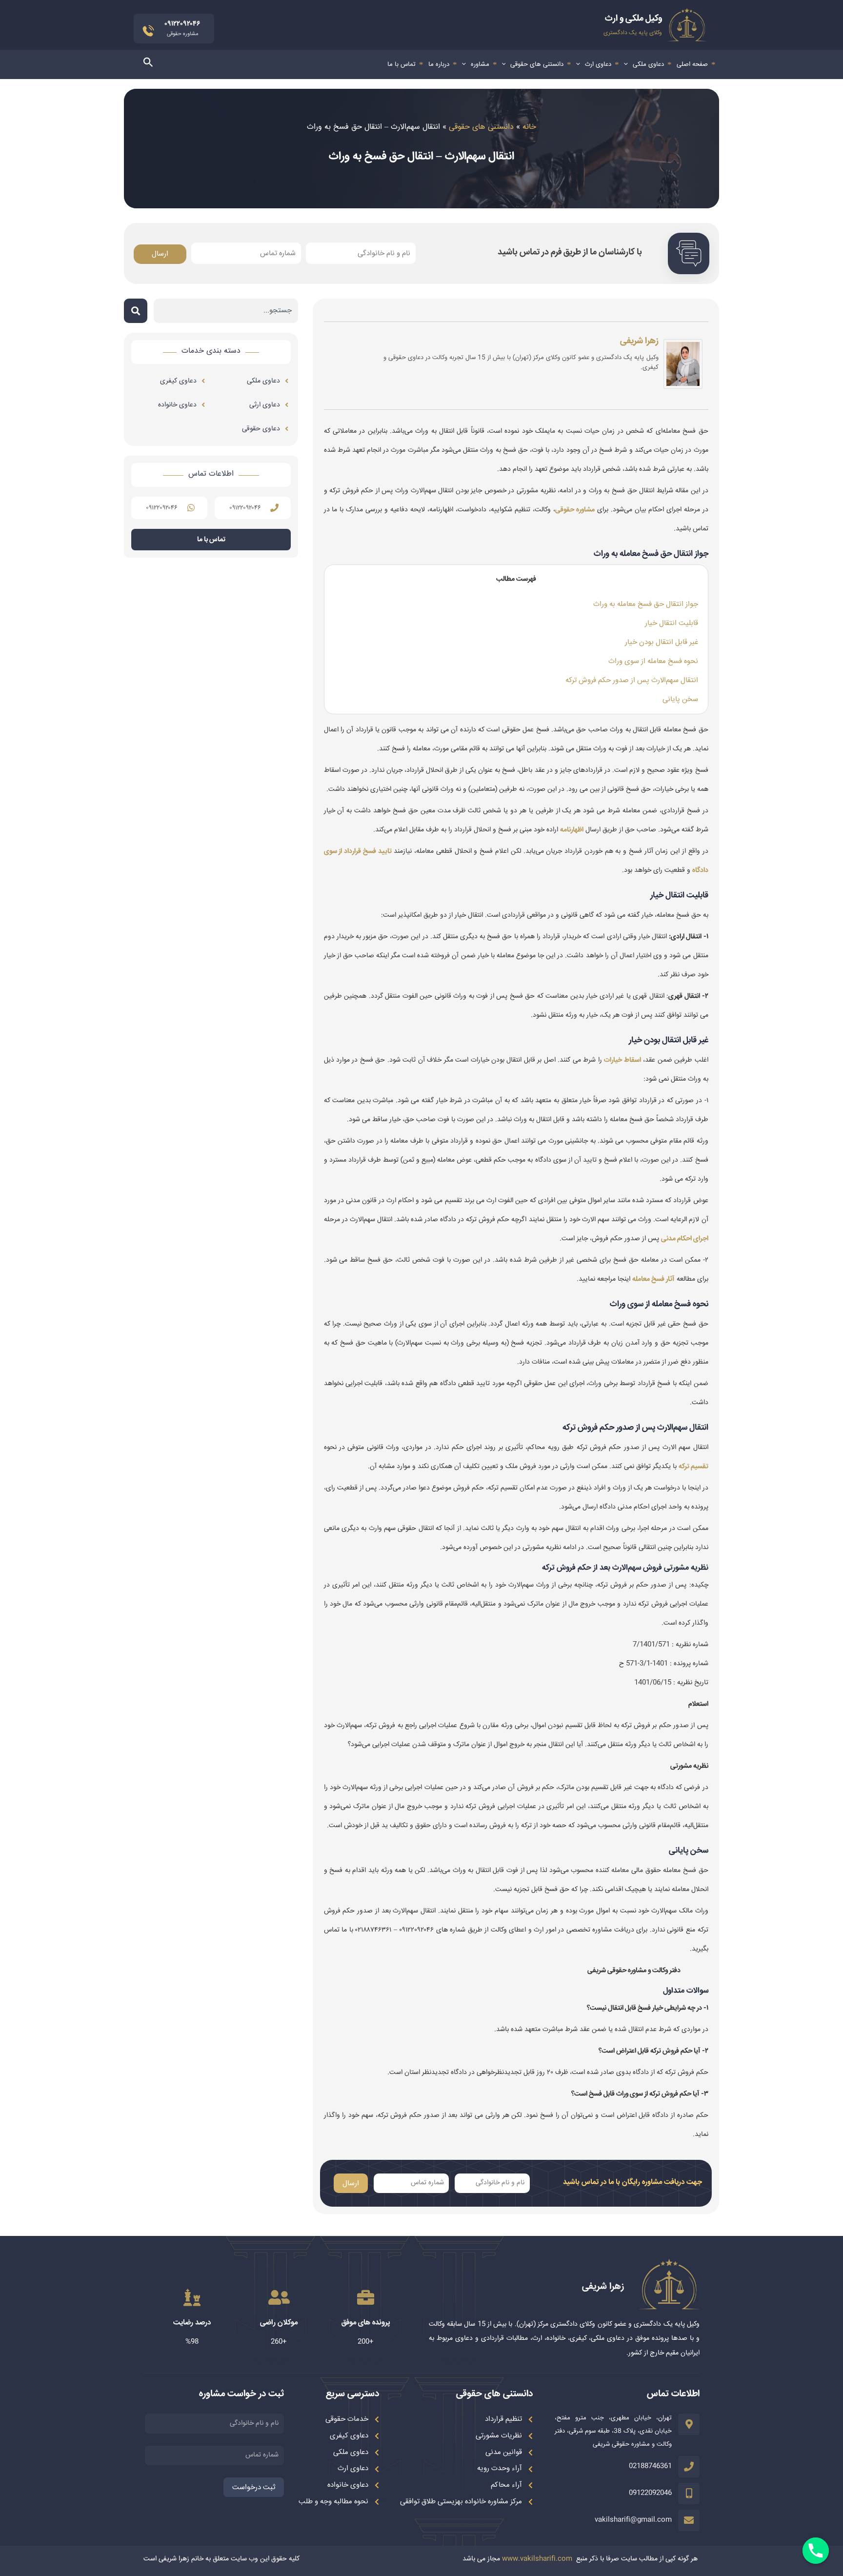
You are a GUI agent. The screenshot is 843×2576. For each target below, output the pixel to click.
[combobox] (226, 311)
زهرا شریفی (639, 341)
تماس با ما (401, 64)
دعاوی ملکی (648, 64)
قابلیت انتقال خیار (672, 623)
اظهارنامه (572, 830)
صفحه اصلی (692, 64)
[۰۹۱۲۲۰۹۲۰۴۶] (274, 508)
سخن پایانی (680, 699)
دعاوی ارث (598, 64)
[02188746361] (689, 2467)
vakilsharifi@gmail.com (633, 2520)
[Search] (136, 311)
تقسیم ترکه (693, 1467)
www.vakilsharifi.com (537, 2559)
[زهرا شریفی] (683, 366)
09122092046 (650, 2493)
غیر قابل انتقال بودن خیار (662, 642)
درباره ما (439, 64)
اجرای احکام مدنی (685, 1239)
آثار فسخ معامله (653, 1279)
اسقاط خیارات (622, 1060)
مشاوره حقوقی (575, 510)
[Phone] (816, 2551)
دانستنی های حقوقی (537, 64)
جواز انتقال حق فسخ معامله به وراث (646, 604)
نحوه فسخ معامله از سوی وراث (653, 661)
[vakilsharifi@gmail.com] (689, 2520)
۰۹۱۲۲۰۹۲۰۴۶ (245, 508)
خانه (529, 127)
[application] (628, 64)
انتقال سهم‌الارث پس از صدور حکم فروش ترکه (632, 680)
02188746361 (650, 2466)
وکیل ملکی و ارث (633, 19)
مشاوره (480, 64)
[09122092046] (689, 2494)
